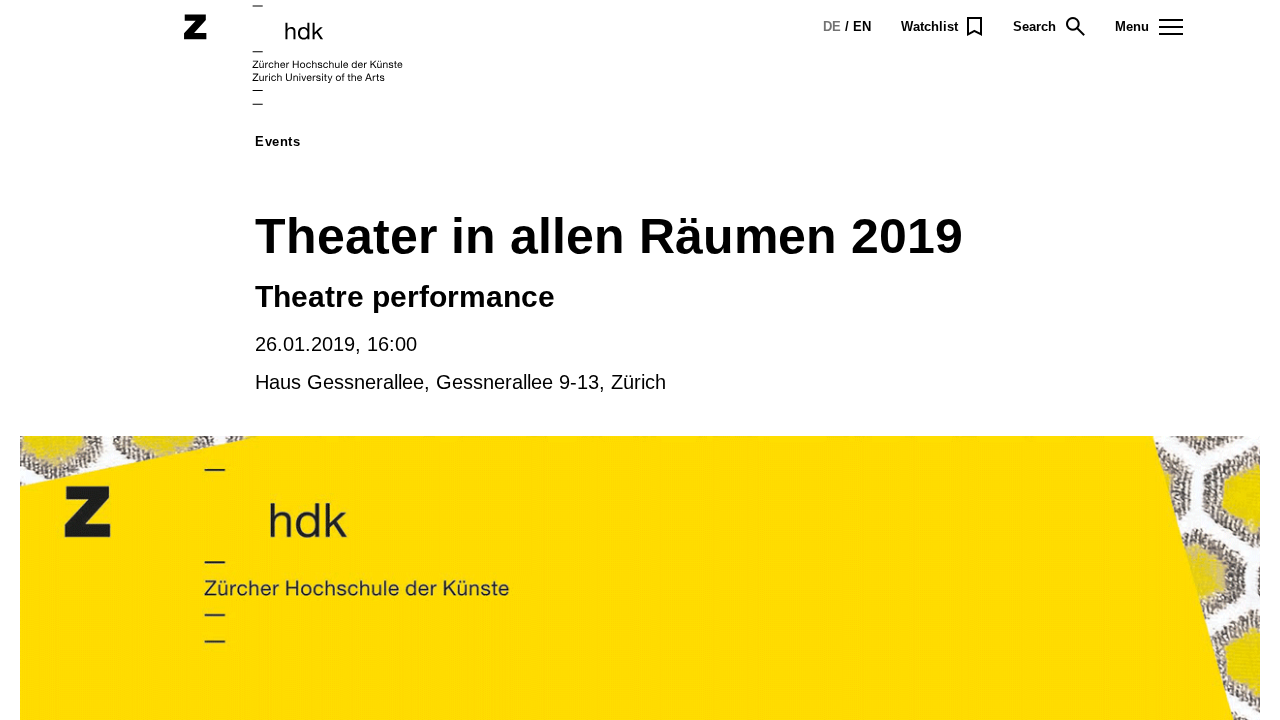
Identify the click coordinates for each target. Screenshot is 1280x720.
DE (832, 26)
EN (862, 26)
